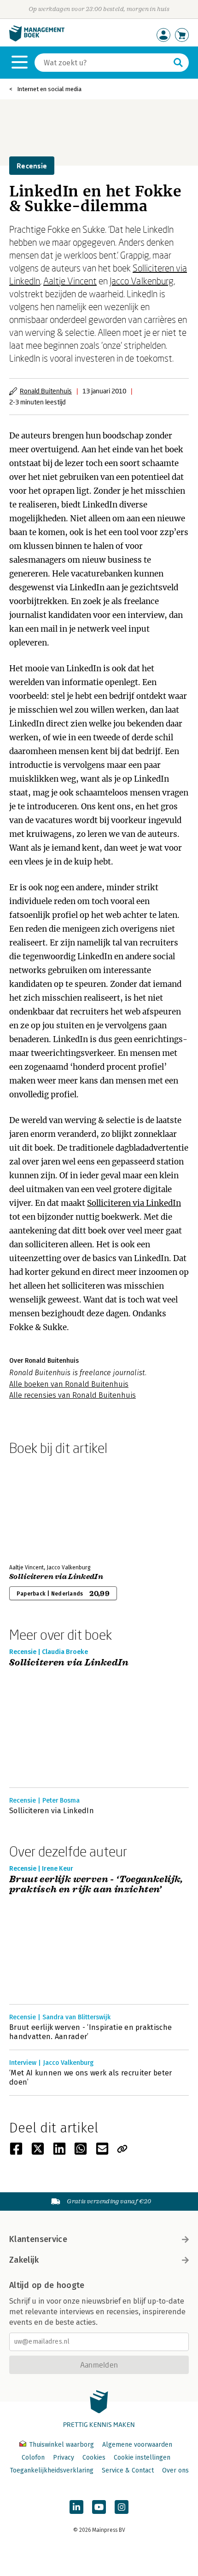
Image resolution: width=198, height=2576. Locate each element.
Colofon (33, 2458)
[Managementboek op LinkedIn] (76, 2507)
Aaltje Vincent (70, 281)
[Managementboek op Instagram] (122, 2507)
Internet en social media (49, 89)
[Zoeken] (178, 63)
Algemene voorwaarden (137, 2445)
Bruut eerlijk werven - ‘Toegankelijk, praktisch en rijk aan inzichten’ (96, 1885)
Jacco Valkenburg (142, 281)
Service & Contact (128, 2470)
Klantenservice (38, 2239)
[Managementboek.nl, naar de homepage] (37, 39)
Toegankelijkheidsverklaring (52, 2470)
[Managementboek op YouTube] (99, 2507)
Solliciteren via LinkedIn (134, 1203)
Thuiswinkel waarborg (61, 2445)
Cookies (94, 2458)
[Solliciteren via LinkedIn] (41, 1508)
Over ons (175, 2470)
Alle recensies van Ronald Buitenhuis (73, 1395)
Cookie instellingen (142, 2458)
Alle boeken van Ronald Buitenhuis (69, 1384)
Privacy (64, 2458)
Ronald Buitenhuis (46, 391)
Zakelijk (24, 2260)
